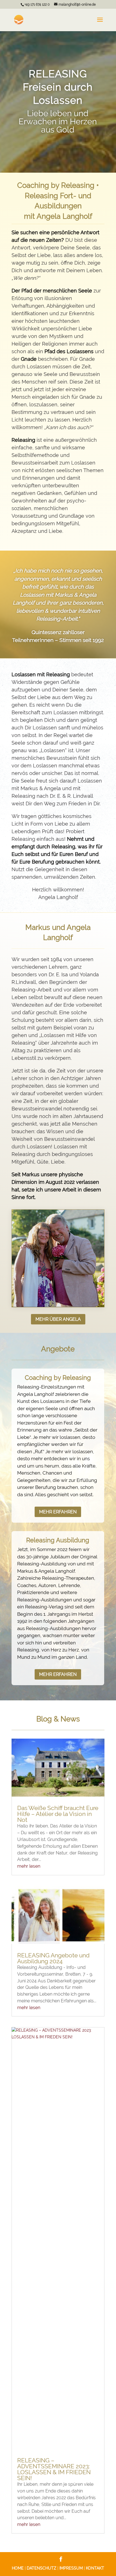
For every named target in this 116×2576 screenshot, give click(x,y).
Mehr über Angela (58, 1319)
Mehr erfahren (58, 1512)
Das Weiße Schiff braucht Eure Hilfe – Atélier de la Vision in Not (58, 1814)
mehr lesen (29, 1866)
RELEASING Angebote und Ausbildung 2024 (53, 1958)
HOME (18, 2568)
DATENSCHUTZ (42, 2568)
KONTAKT (95, 2568)
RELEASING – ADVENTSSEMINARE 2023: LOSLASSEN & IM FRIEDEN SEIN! (54, 2469)
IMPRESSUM (71, 2568)
